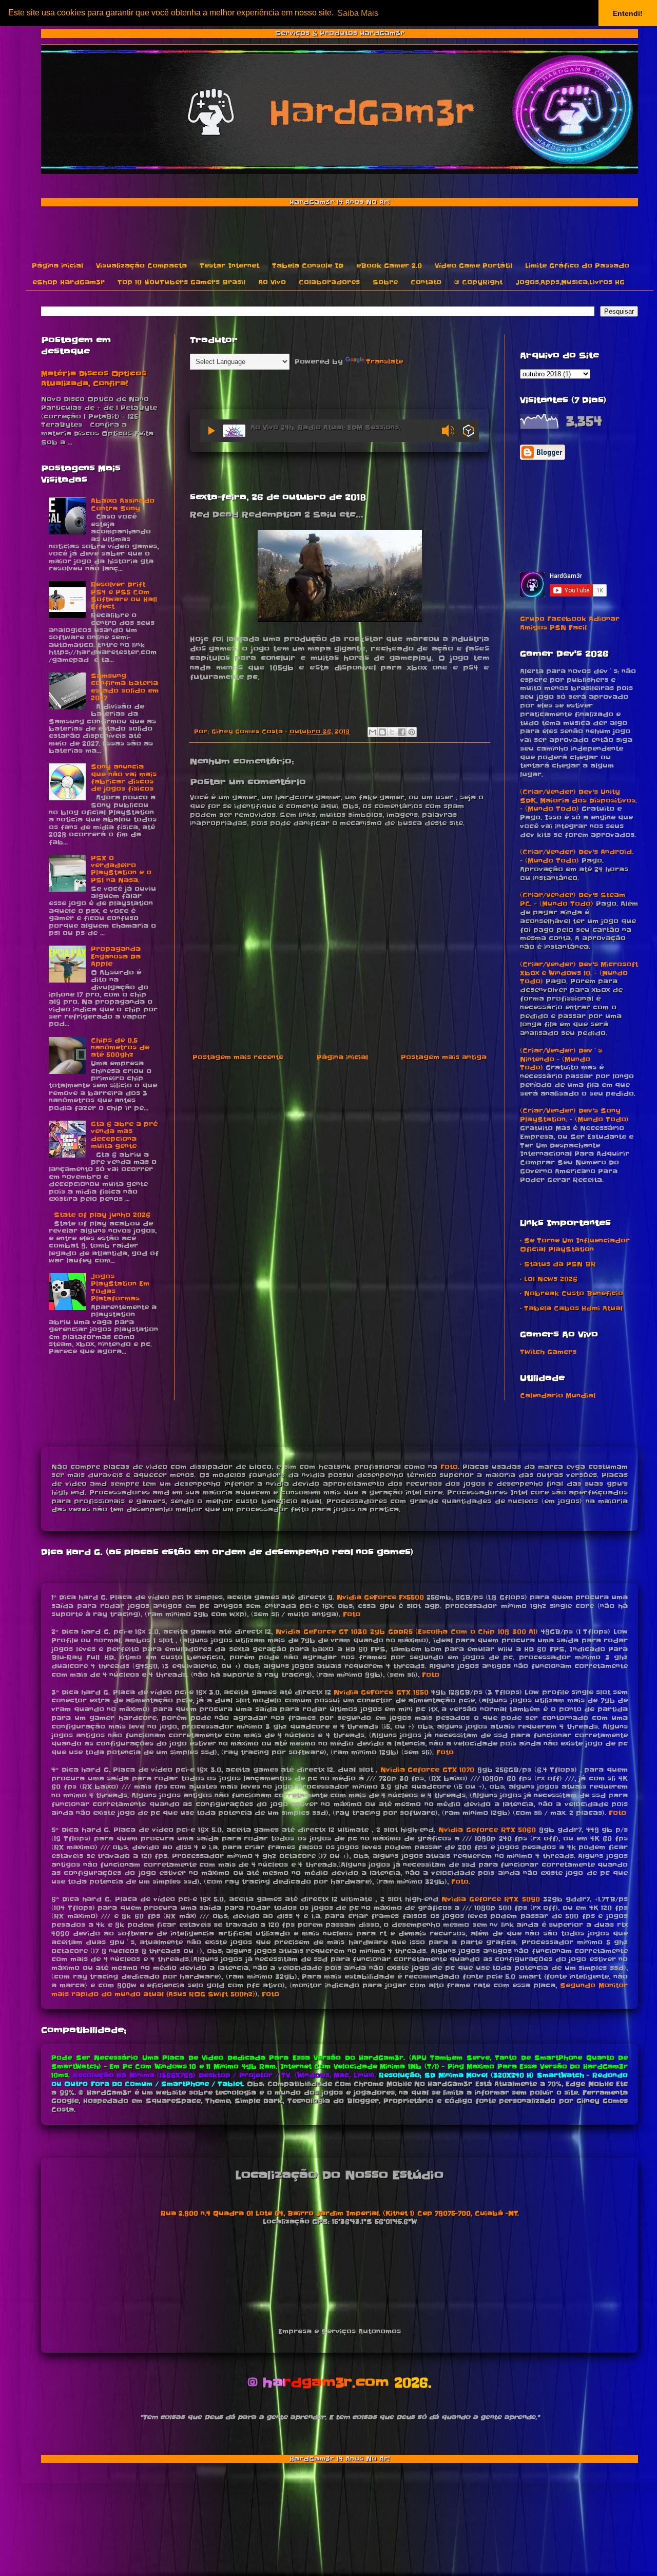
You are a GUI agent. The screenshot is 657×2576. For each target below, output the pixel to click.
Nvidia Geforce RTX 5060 (487, 1830)
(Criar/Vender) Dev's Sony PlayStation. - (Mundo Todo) (574, 1115)
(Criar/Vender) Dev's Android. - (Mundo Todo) (577, 856)
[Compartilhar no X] (392, 732)
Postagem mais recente (238, 1057)
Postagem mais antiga (444, 1057)
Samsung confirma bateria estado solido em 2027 (125, 687)
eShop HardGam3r (69, 282)
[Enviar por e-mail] (373, 732)
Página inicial (57, 266)
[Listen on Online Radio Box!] (468, 432)
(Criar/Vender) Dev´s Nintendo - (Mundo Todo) (561, 1059)
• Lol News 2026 (549, 1279)
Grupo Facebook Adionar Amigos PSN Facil (570, 623)
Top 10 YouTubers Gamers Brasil (181, 282)
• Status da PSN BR (558, 1264)
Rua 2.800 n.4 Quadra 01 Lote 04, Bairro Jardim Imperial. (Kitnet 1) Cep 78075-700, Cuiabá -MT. (340, 2213)
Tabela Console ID (308, 266)
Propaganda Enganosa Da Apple (116, 956)
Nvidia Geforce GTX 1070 (428, 1770)
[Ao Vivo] (211, 431)
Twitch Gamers (548, 1352)
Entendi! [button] (628, 13)
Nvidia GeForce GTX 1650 (381, 1692)
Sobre (385, 282)
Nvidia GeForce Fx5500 (380, 1597)
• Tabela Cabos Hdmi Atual (571, 1308)
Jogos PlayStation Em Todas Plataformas (120, 1287)
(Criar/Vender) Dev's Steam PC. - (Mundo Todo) (573, 899)
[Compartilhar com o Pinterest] (412, 732)
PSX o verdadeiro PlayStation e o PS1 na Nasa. (121, 869)
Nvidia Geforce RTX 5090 (490, 1899)
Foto (449, 1467)
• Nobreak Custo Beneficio (572, 1293)
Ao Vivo (272, 282)
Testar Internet (229, 266)
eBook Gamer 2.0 (389, 266)
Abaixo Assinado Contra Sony (123, 504)
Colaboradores (329, 282)
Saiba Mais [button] (358, 13)
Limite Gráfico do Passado (577, 266)
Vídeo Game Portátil (474, 266)
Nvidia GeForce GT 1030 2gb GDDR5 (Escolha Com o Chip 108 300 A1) (407, 1632)
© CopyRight (478, 282)
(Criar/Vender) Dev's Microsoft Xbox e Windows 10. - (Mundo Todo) (579, 973)
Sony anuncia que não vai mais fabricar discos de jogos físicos (124, 778)
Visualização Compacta (141, 266)
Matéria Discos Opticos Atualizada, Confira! (94, 379)
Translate (384, 362)
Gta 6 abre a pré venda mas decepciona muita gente (124, 1135)
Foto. (461, 1882)
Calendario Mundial (558, 1396)
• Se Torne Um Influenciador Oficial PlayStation (575, 1245)
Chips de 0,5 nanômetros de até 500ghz (120, 1048)
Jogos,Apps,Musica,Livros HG (570, 282)
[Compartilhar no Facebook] (402, 732)
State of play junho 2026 (102, 1215)
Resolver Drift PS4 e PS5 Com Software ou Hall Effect (124, 595)
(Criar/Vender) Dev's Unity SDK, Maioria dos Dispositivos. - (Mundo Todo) (578, 801)
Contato (426, 282)
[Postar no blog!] (382, 732)
